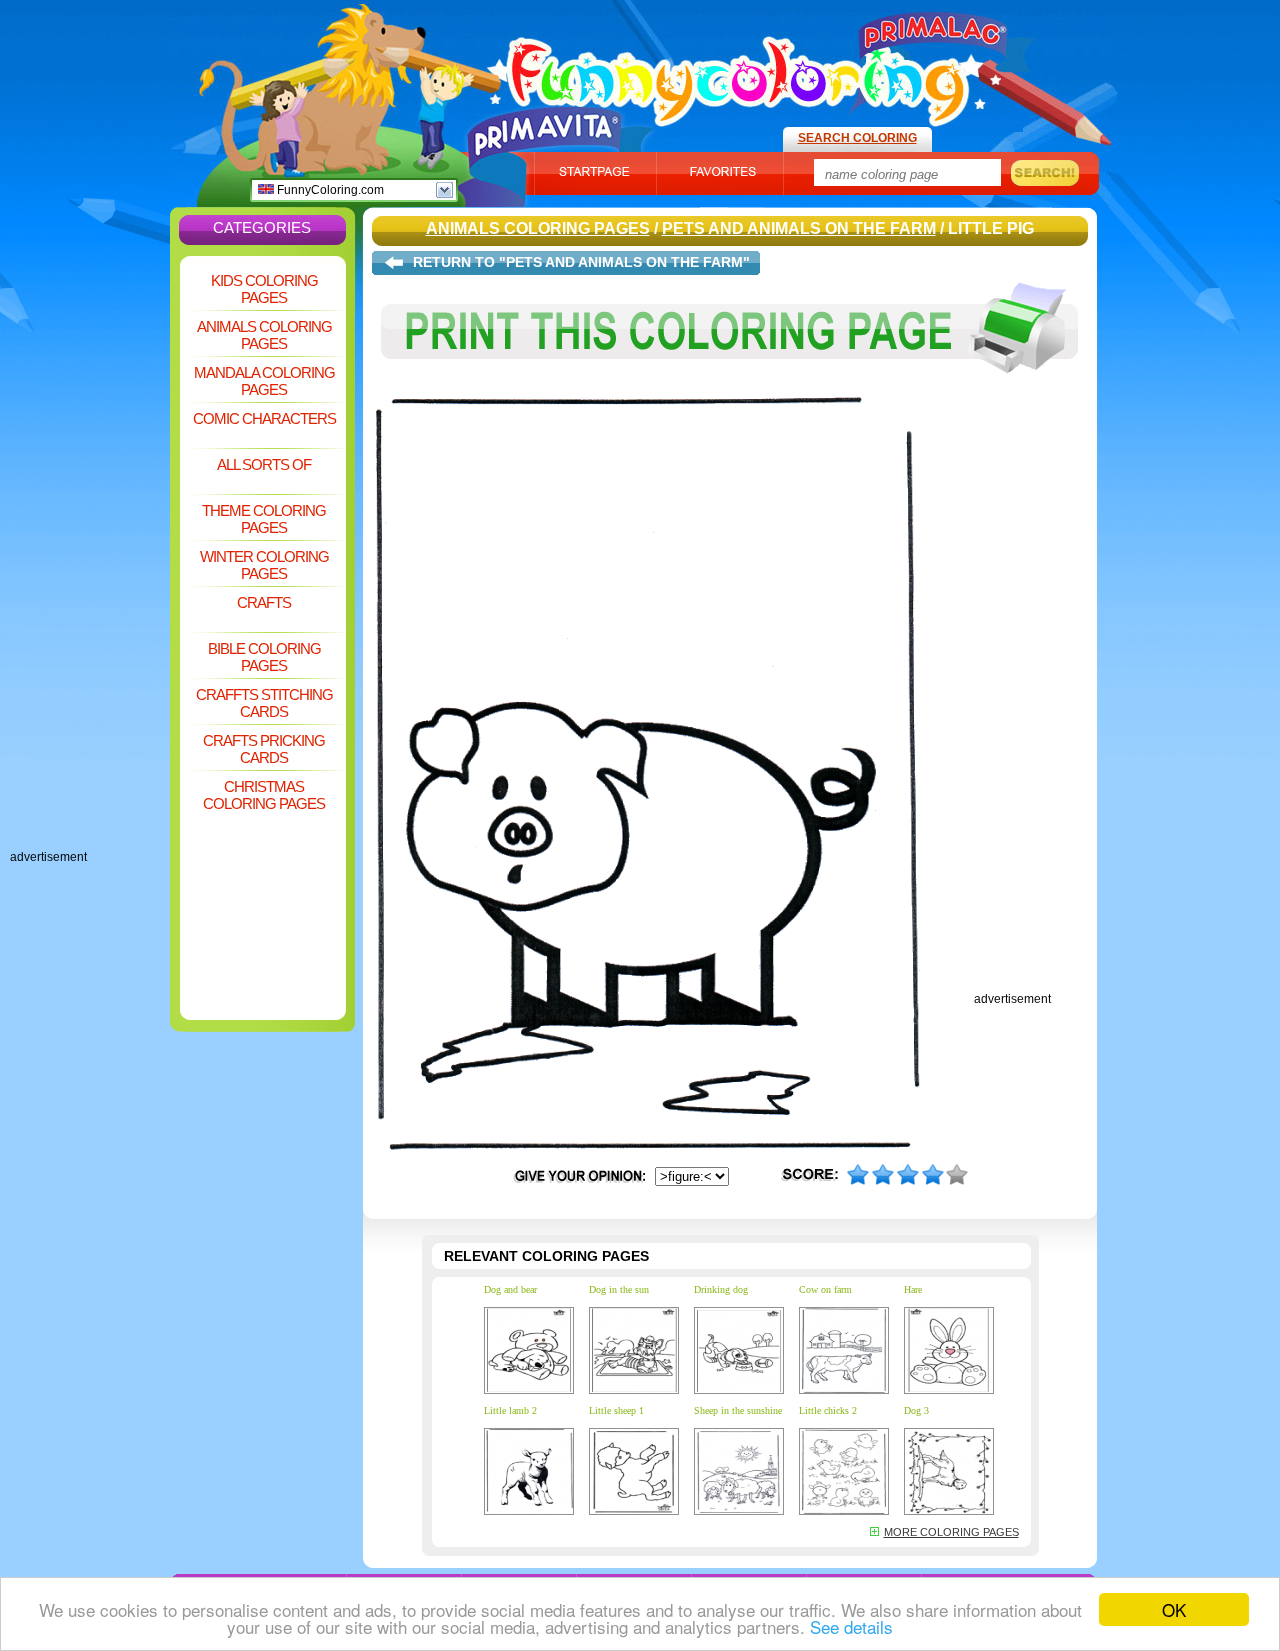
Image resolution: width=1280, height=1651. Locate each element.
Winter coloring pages (264, 565)
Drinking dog (721, 1289)
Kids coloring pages (264, 289)
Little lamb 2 (510, 1410)
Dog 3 (916, 1410)
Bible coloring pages (264, 657)
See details (851, 1626)
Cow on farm (825, 1289)
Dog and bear (510, 1289)
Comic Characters (264, 418)
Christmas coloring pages (264, 795)
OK (1174, 1609)
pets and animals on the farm (799, 228)
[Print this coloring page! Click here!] (730, 388)
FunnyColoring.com (329, 190)
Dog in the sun (619, 1289)
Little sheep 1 (616, 1410)
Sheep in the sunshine (738, 1410)
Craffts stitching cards (264, 703)
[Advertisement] (90, 550)
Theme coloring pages (264, 519)
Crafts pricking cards (264, 749)
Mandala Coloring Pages (264, 381)
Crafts (264, 602)
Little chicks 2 (828, 1410)
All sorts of (264, 464)
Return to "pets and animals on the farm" (581, 262)
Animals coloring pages (264, 335)
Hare (913, 1289)
